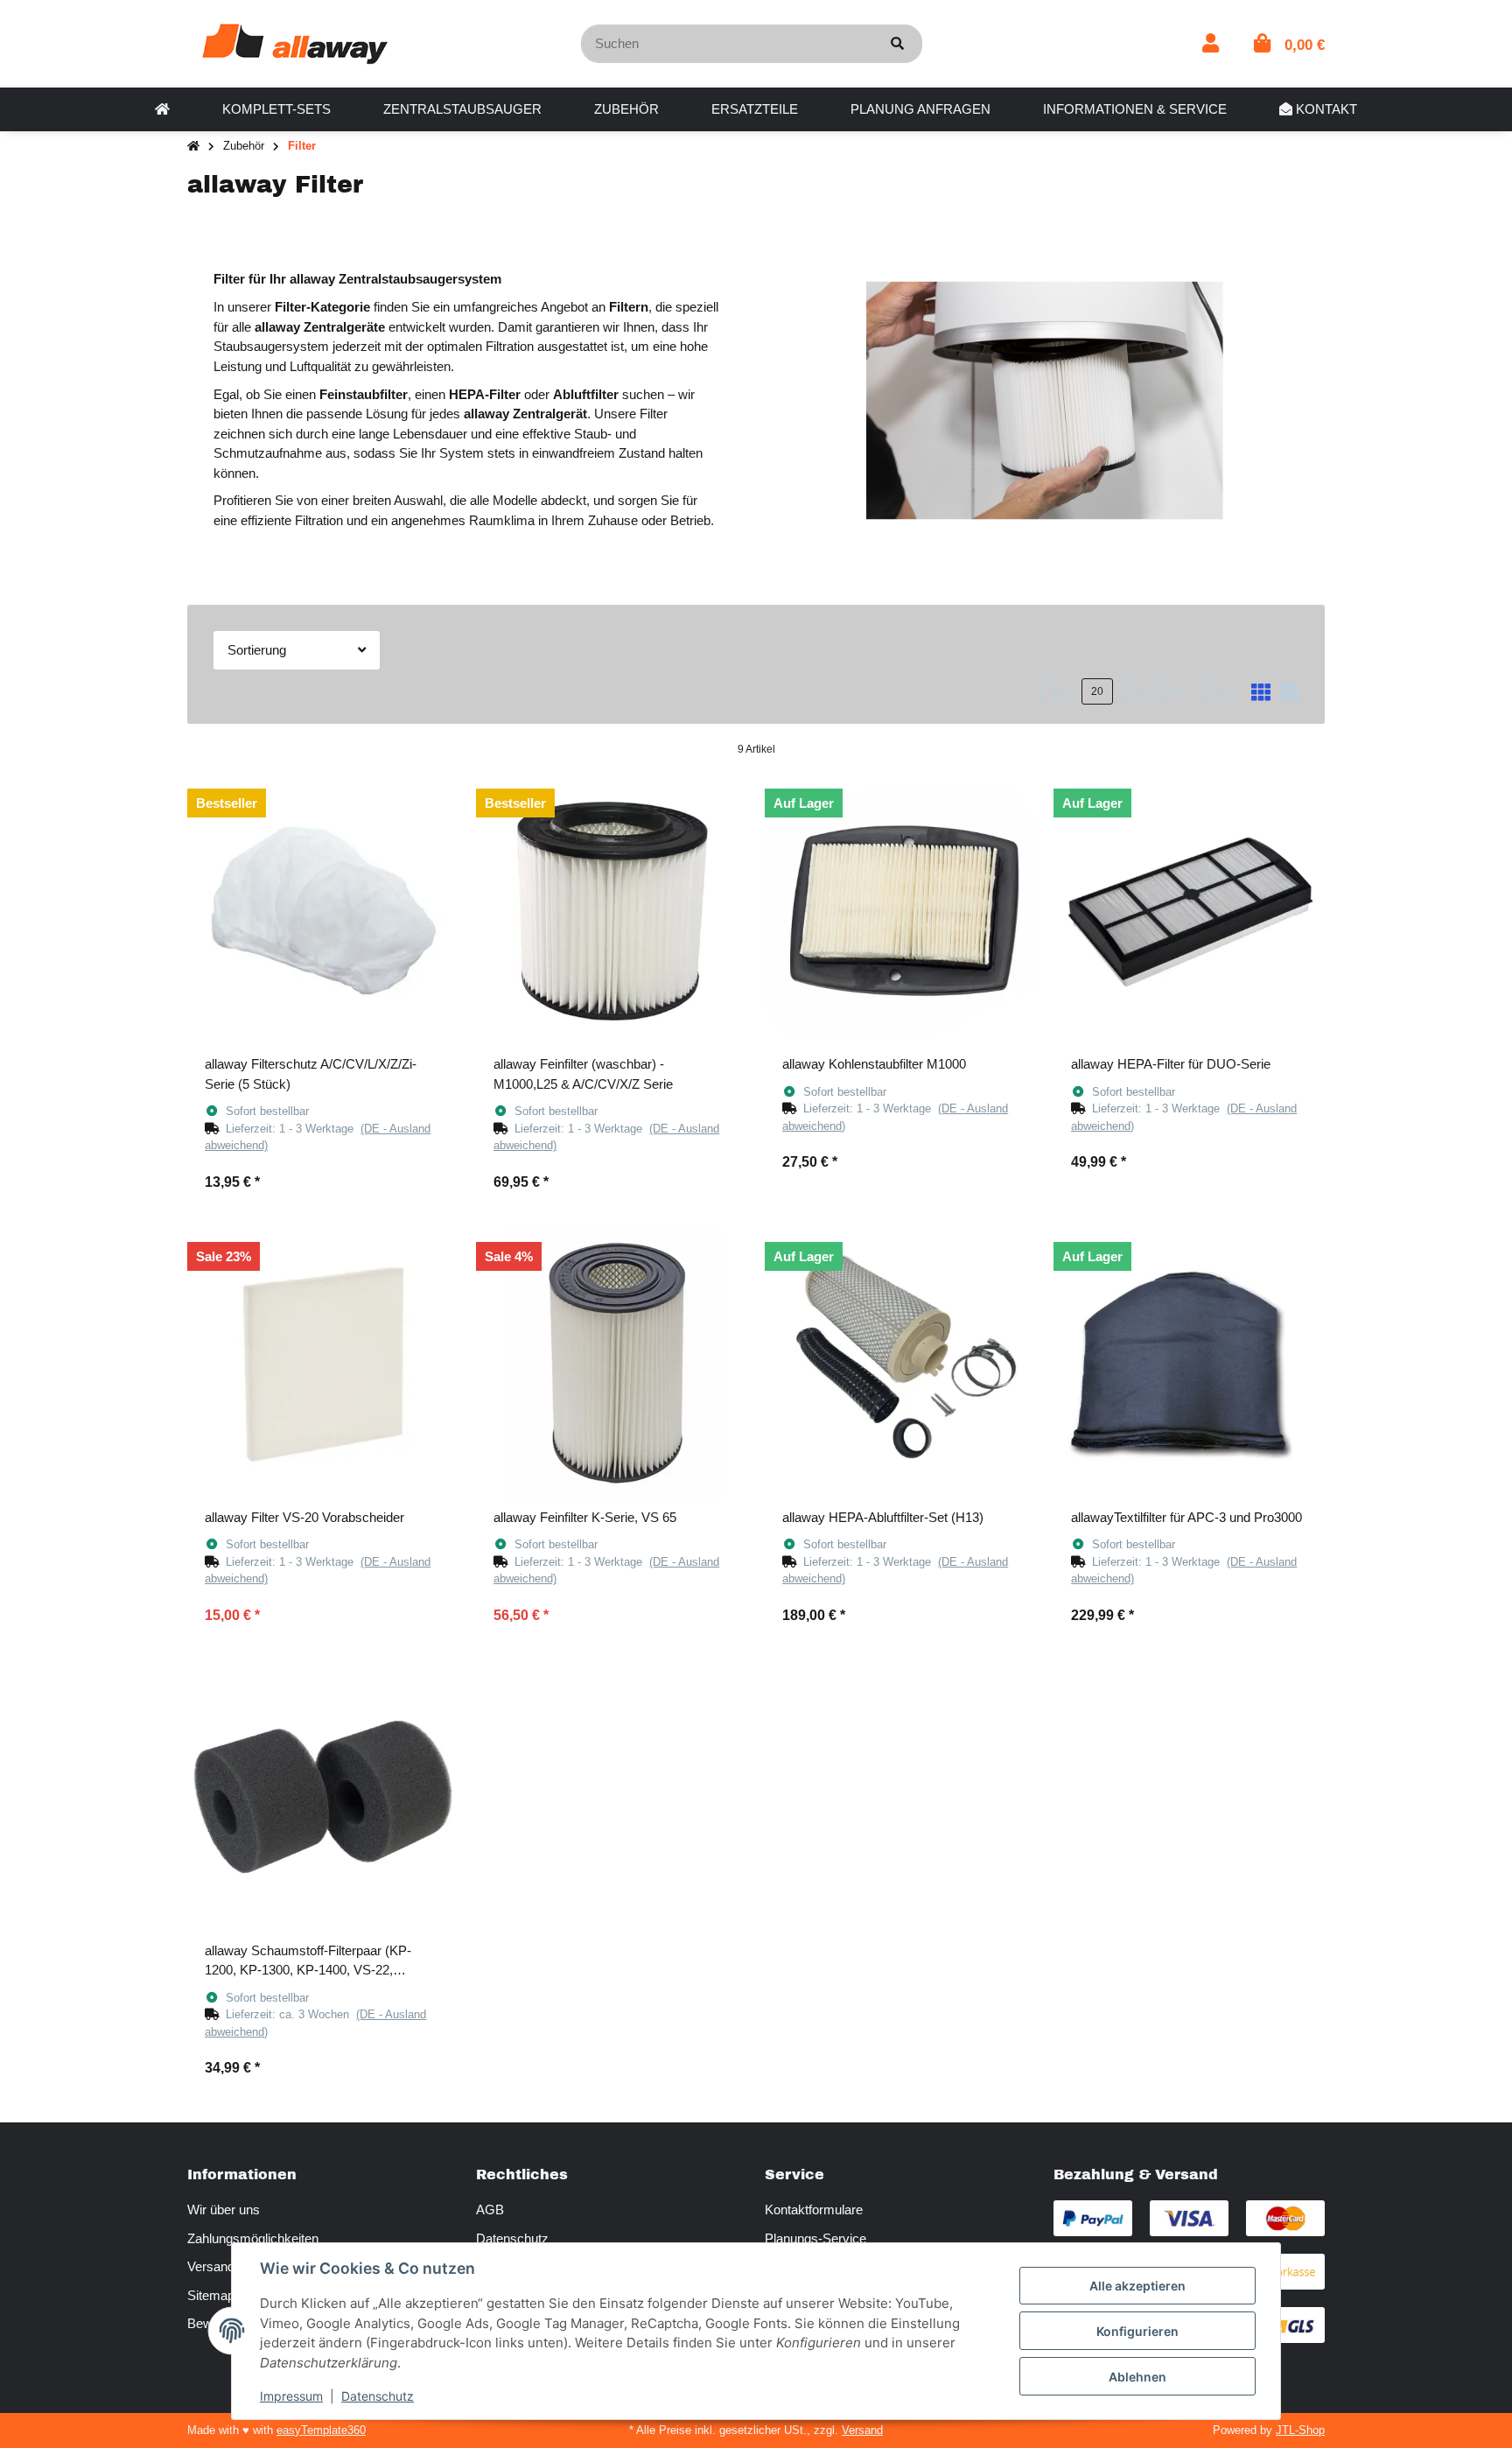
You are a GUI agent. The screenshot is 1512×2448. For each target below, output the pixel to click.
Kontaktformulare (814, 2210)
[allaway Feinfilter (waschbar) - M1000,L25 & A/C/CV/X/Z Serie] (612, 910)
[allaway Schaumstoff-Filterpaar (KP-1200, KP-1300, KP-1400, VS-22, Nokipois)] (323, 1797)
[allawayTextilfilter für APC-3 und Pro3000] (1189, 1364)
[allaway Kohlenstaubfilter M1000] (900, 910)
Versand (862, 2430)
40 (1178, 691)
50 (1218, 691)
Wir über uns (224, 2210)
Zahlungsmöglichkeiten (253, 2238)
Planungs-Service (815, 2238)
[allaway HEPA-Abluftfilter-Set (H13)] (900, 1364)
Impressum (291, 2396)
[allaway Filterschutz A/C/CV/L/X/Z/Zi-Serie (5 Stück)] (323, 910)
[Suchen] (897, 44)
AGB (490, 2210)
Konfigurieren (1137, 2331)
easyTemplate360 (321, 2430)
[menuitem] (162, 109)
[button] (1211, 43)
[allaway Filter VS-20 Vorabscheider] (323, 1364)
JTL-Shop (1300, 2430)
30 (1137, 691)
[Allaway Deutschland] (295, 42)
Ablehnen (1137, 2377)
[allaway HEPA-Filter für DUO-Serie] (1189, 910)
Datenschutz (512, 2238)
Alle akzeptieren (1137, 2286)
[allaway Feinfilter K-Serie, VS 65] (612, 1364)
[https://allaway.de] (162, 109)
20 (1097, 691)
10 (1057, 691)
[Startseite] (193, 147)
